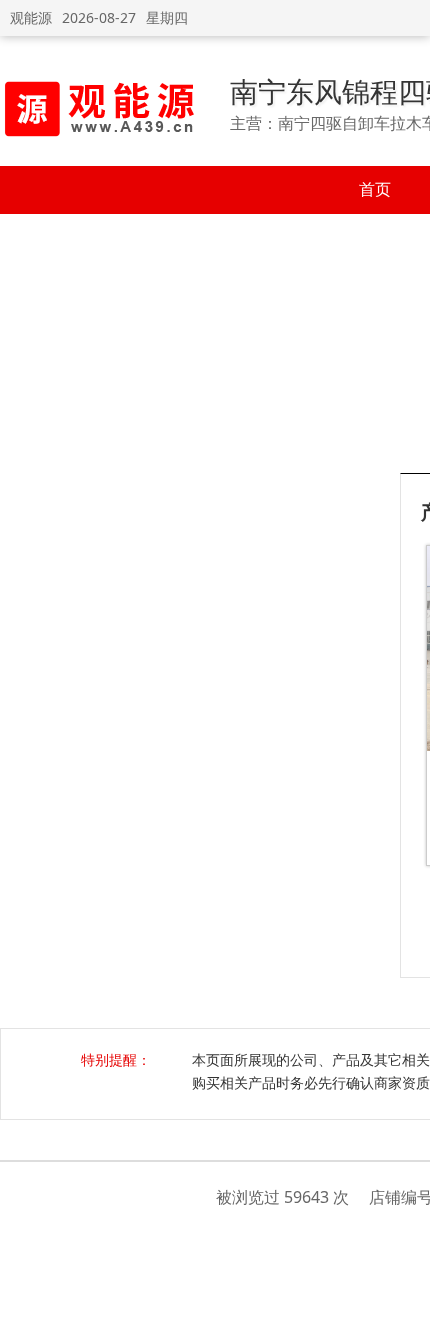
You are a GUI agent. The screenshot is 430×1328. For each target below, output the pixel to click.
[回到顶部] (404, 1302)
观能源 (31, 17)
